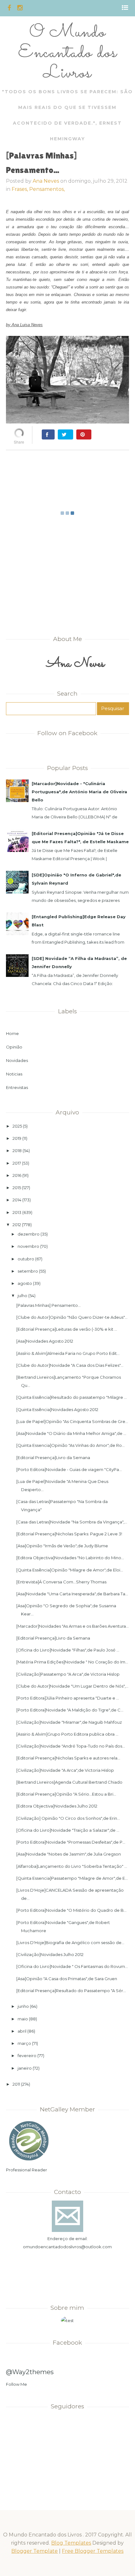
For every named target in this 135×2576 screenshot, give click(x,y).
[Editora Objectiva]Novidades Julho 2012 (57, 1806)
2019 (17, 1138)
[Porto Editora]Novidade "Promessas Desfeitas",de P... (71, 1842)
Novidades (17, 1060)
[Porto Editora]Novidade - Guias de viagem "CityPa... (69, 1469)
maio (23, 2019)
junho (23, 2006)
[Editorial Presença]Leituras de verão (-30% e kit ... (67, 1329)
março (24, 2043)
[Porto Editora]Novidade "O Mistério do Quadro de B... (71, 1910)
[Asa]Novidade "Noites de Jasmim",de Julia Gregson (69, 1854)
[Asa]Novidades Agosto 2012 (45, 1341)
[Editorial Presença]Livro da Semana (53, 1458)
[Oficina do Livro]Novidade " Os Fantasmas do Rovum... (72, 1966)
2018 (17, 1151)
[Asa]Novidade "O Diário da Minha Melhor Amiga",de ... (71, 1433)
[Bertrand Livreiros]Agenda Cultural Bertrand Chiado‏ (69, 1782)
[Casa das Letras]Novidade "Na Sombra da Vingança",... (72, 1522)
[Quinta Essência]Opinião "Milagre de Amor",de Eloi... (70, 1570)
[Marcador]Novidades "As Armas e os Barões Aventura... (73, 1626)
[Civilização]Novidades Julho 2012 (50, 1954)
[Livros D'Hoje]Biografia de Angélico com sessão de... (70, 1943)
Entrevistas (17, 1087)
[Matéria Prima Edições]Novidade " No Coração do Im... (72, 1662)
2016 (17, 1175)
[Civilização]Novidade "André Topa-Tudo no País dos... (71, 1746)
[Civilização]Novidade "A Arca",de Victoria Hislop (65, 1770)
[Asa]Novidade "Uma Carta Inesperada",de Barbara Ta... (72, 1594)
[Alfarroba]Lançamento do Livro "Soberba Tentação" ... (72, 1866)
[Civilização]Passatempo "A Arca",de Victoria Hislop (68, 1674)
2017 (17, 1163)
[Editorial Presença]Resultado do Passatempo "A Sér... (71, 1991)
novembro (28, 1246)
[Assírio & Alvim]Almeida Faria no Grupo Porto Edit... (68, 1353)
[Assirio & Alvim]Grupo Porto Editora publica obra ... (67, 1734)
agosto (25, 1283)
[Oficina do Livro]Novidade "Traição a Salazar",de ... (68, 1830)
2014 (17, 1200)
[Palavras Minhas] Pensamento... (49, 1305)
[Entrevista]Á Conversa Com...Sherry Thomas (61, 1582)
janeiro (25, 2068)
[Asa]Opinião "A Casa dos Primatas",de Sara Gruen (67, 1979)
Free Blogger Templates (93, 2551)
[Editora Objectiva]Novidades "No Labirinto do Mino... (70, 1558)
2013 (17, 1212)
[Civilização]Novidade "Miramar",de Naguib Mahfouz (69, 1722)
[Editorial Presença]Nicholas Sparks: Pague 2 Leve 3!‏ (69, 1534)
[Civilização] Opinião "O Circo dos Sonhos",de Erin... (68, 1818)
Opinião (14, 1047)
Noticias (14, 1074)
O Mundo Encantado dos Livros (67, 53)
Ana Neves (46, 181)
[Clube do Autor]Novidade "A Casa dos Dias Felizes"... (70, 1365)
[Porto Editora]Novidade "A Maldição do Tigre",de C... (70, 1710)
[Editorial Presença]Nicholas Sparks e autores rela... (68, 1758)
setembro (28, 1271)
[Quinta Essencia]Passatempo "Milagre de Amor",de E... (72, 1878)
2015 (17, 1188)
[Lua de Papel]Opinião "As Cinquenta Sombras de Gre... (72, 1421)
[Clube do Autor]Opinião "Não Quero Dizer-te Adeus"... (72, 1317)
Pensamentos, (47, 189)
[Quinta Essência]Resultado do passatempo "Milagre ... (72, 1397)
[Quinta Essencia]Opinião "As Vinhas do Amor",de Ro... (70, 1445)
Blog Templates (71, 2543)
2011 (16, 2084)
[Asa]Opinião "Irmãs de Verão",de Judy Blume (62, 1546)
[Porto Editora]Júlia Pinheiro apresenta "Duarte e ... (68, 1698)
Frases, (20, 189)
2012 (17, 1225)
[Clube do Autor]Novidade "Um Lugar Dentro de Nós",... (72, 1686)
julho (22, 1296)
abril (22, 2031)
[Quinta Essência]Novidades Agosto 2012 (57, 1409)
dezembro (29, 1234)
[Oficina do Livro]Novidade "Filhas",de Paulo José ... (68, 1650)
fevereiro (27, 2056)
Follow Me (16, 2384)
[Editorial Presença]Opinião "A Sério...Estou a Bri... (66, 1794)
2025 (17, 1126)
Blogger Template (35, 2551)
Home (12, 1033)
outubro (26, 1259)
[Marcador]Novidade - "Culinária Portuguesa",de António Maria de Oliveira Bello (79, 792)
